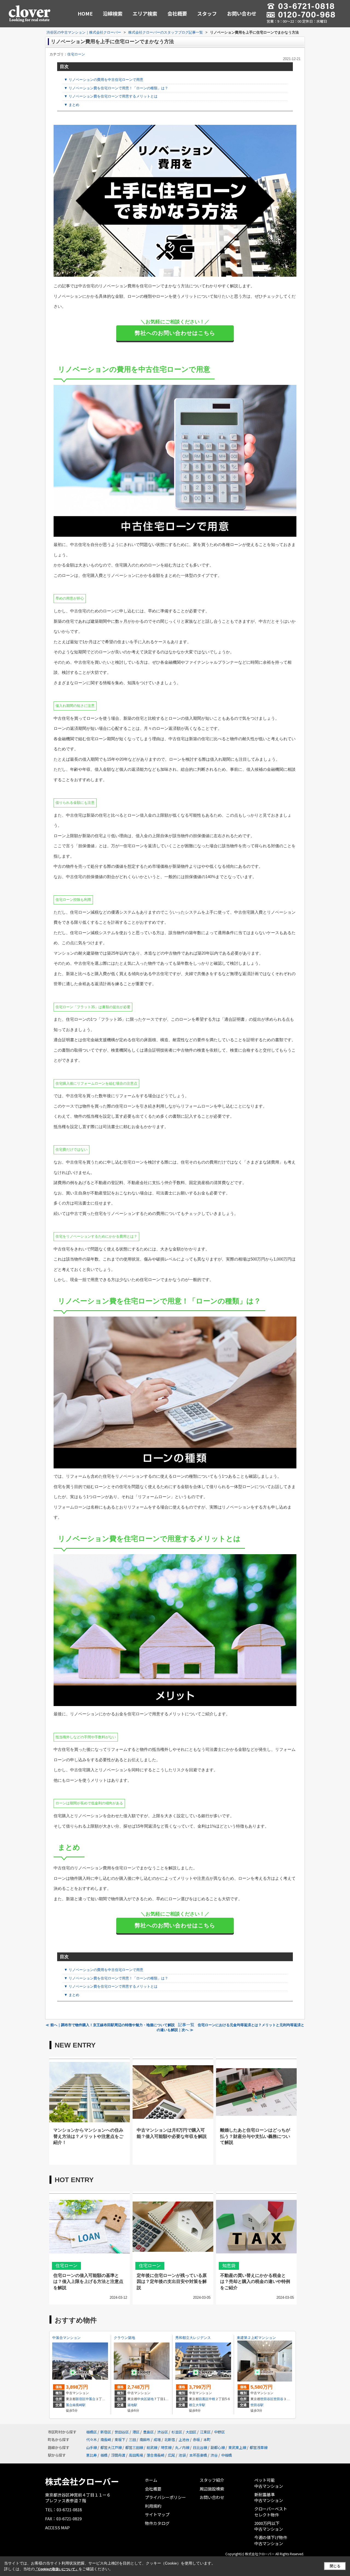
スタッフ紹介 (212, 2480)
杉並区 (177, 2432)
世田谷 (278, 2399)
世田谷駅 (257, 2405)
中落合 (91, 2399)
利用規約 (153, 2506)
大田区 (191, 2432)
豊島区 (148, 2432)
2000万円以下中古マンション (269, 2526)
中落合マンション (66, 2338)
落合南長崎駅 (76, 2405)
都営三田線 (134, 2447)
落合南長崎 (155, 2455)
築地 (150, 2399)
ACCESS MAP (57, 2528)
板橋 (104, 2455)
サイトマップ (157, 2514)
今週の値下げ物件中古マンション (271, 2540)
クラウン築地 (124, 2338)
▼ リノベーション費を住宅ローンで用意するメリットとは (111, 96)
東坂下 (120, 2440)
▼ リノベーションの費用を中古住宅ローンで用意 (104, 80)
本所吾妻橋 (198, 2455)
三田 (132, 2440)
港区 (136, 2432)
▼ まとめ (72, 105)
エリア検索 (145, 13)
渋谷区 (163, 2432)
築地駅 (132, 2405)
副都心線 (218, 2447)
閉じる (335, 2566)
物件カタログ (157, 2523)
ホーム (151, 2480)
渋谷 (214, 2455)
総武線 (152, 2447)
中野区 (219, 2432)
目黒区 (204, 2399)
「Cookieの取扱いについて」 (57, 2569)
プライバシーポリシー (165, 2497)
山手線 (91, 2447)
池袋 (182, 2455)
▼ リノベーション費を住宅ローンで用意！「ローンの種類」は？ (116, 88)
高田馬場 (136, 2455)
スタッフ (207, 13)
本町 (207, 2440)
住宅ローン (76, 54)
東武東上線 (237, 2447)
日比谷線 (200, 2447)
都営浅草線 (259, 2447)
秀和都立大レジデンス (193, 2338)
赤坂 (196, 2440)
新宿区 (81, 2399)
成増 (157, 2440)
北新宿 (170, 2440)
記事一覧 (186, 2025)
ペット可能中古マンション (269, 2483)
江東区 (205, 2432)
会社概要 (177, 13)
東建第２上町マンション (256, 2338)
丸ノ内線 (182, 2447)
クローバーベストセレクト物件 (271, 2512)
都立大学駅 (197, 2405)
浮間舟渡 (118, 2455)
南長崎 (106, 2440)
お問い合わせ (242, 13)
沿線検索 (113, 13)
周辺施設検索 (212, 2489)
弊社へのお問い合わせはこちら (175, 333)
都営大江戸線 (111, 2447)
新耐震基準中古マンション (269, 2497)
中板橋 (227, 2455)
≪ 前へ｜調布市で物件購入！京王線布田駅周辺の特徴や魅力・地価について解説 (110, 2025)
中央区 (142, 2399)
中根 (212, 2399)
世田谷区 (267, 2399)
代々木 (91, 2440)
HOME (85, 13)
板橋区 (91, 2432)
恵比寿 (91, 2455)
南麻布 (145, 2440)
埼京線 (166, 2447)
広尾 (171, 2455)
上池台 (184, 2440)
